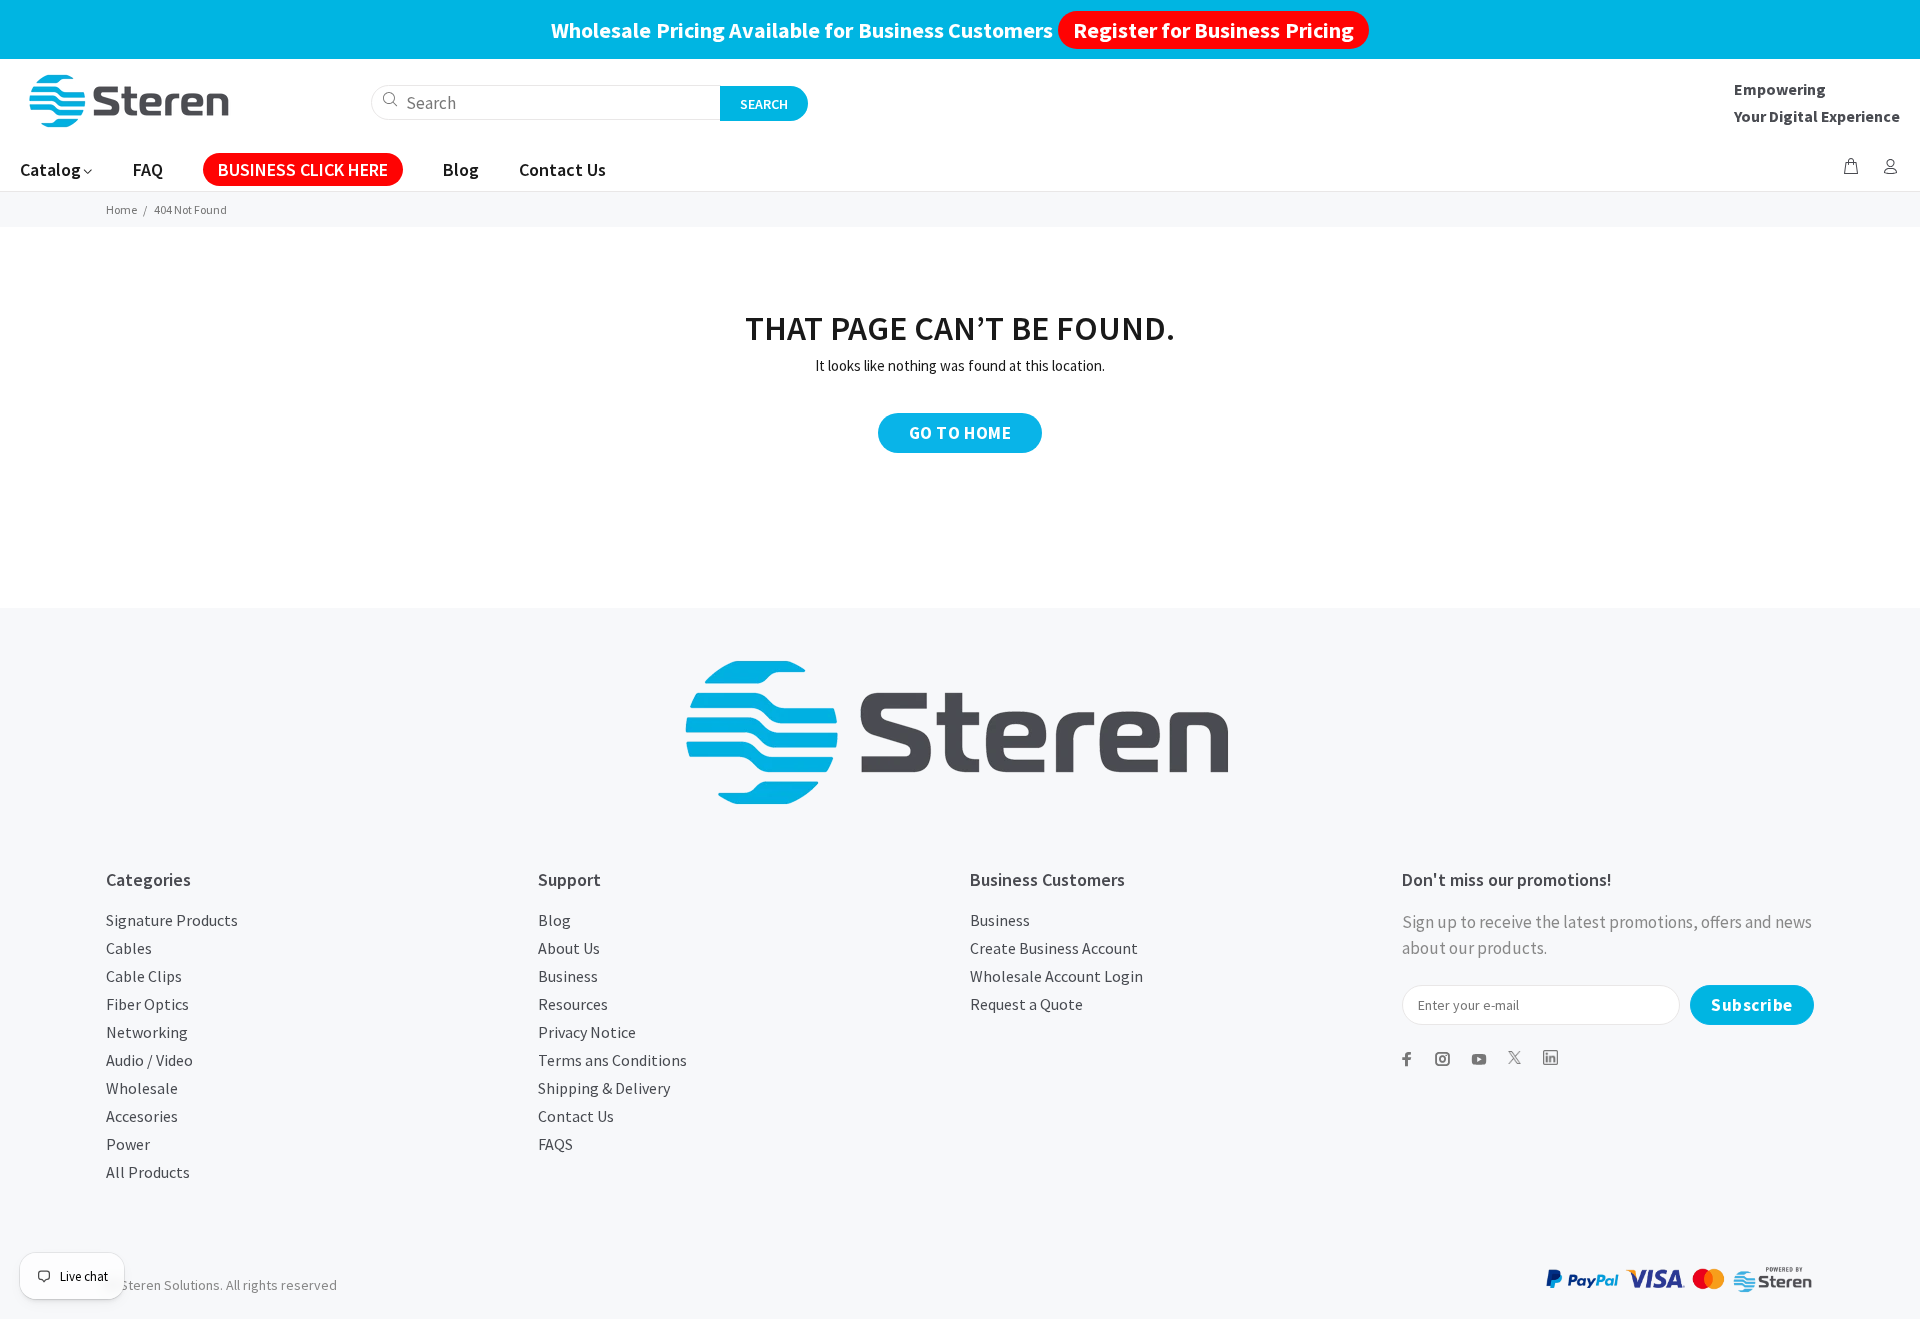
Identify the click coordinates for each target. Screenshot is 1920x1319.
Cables (129, 948)
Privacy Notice (587, 1032)
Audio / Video (149, 1060)
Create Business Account (1054, 948)
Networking (147, 1032)
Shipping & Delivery (604, 1088)
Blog (554, 920)
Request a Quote (1026, 1004)
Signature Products (172, 920)
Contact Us (576, 1116)
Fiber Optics (147, 1004)
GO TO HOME (960, 433)
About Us (569, 948)
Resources (573, 1004)
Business (568, 976)
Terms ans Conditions (612, 1060)
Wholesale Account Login (1056, 976)
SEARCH (764, 104)
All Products (148, 1172)
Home (121, 209)
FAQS (555, 1144)
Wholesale (142, 1088)
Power (128, 1144)
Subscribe (1752, 1005)
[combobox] (546, 102)
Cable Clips (144, 976)
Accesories (142, 1116)
